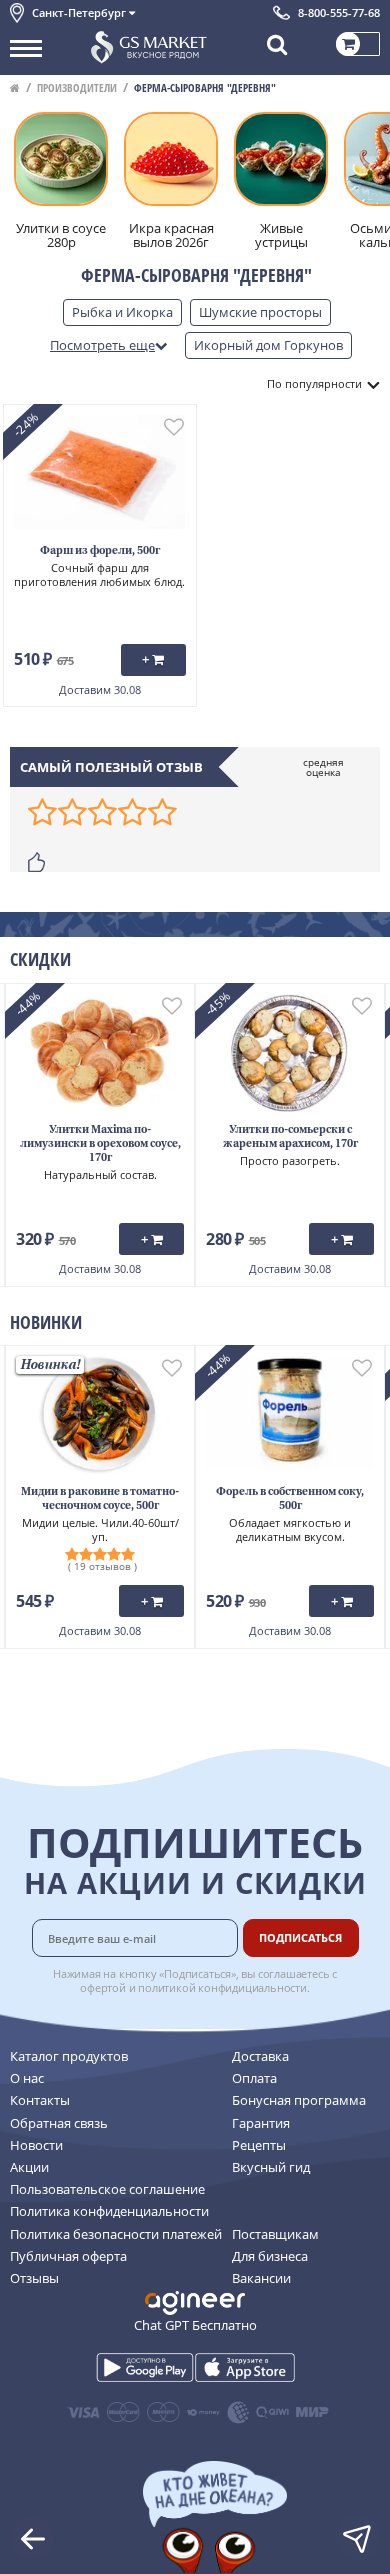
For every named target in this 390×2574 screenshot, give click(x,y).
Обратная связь (59, 2123)
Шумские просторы (260, 312)
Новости (36, 2145)
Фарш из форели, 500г (100, 551)
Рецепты (259, 2145)
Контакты (40, 2100)
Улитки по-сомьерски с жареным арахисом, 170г (290, 1137)
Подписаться (300, 1937)
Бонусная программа (299, 2100)
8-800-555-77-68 (339, 12)
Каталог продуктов (69, 2056)
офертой (103, 1987)
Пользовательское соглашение (107, 2189)
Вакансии (261, 2278)
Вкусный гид (271, 2167)
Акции (29, 2167)
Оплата (254, 2078)
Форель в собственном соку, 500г (290, 1499)
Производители (77, 87)
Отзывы (34, 2278)
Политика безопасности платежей (116, 2234)
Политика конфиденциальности (109, 2211)
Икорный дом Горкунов (268, 345)
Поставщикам (275, 2234)
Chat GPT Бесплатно (195, 2325)
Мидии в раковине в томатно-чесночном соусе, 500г (100, 1499)
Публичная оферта (68, 2256)
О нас (27, 2078)
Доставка (260, 2056)
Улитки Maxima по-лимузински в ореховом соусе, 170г (100, 1144)
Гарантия (261, 2123)
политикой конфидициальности (222, 1987)
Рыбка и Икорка (122, 312)
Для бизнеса (270, 2256)
